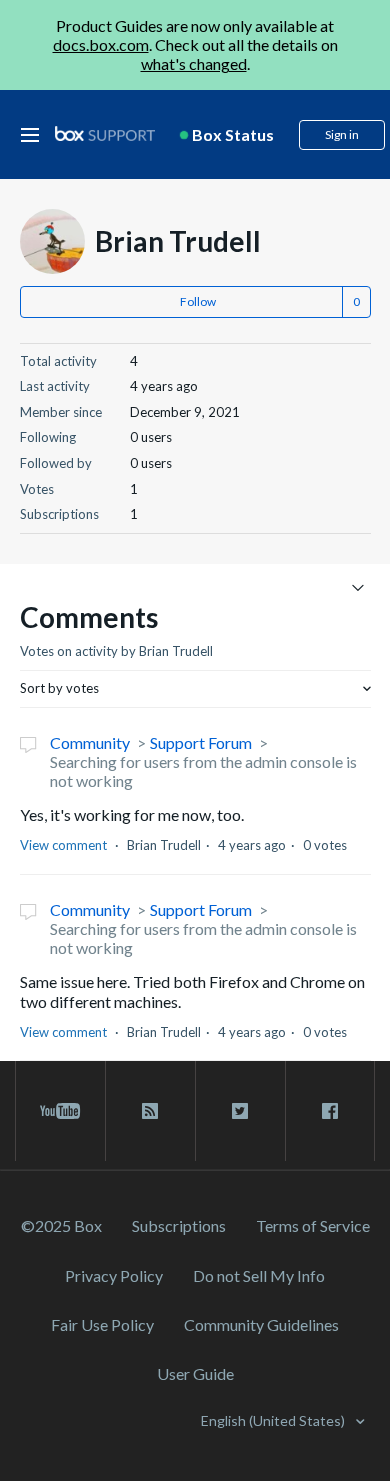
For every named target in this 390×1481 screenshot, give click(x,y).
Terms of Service (313, 1225)
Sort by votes (59, 688)
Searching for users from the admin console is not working (203, 771)
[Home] (105, 134)
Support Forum (201, 742)
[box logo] (105, 133)
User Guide (195, 1373)
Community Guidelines (261, 1324)
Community (90, 742)
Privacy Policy (114, 1275)
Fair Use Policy (102, 1324)
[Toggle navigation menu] (358, 586)
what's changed (194, 63)
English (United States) (274, 1420)
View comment (63, 845)
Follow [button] (198, 301)
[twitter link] (240, 1111)
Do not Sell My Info (259, 1275)
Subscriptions (179, 1225)
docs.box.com (101, 44)
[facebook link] (330, 1111)
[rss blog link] (150, 1111)
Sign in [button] (342, 134)
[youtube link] (60, 1111)
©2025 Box (61, 1225)
